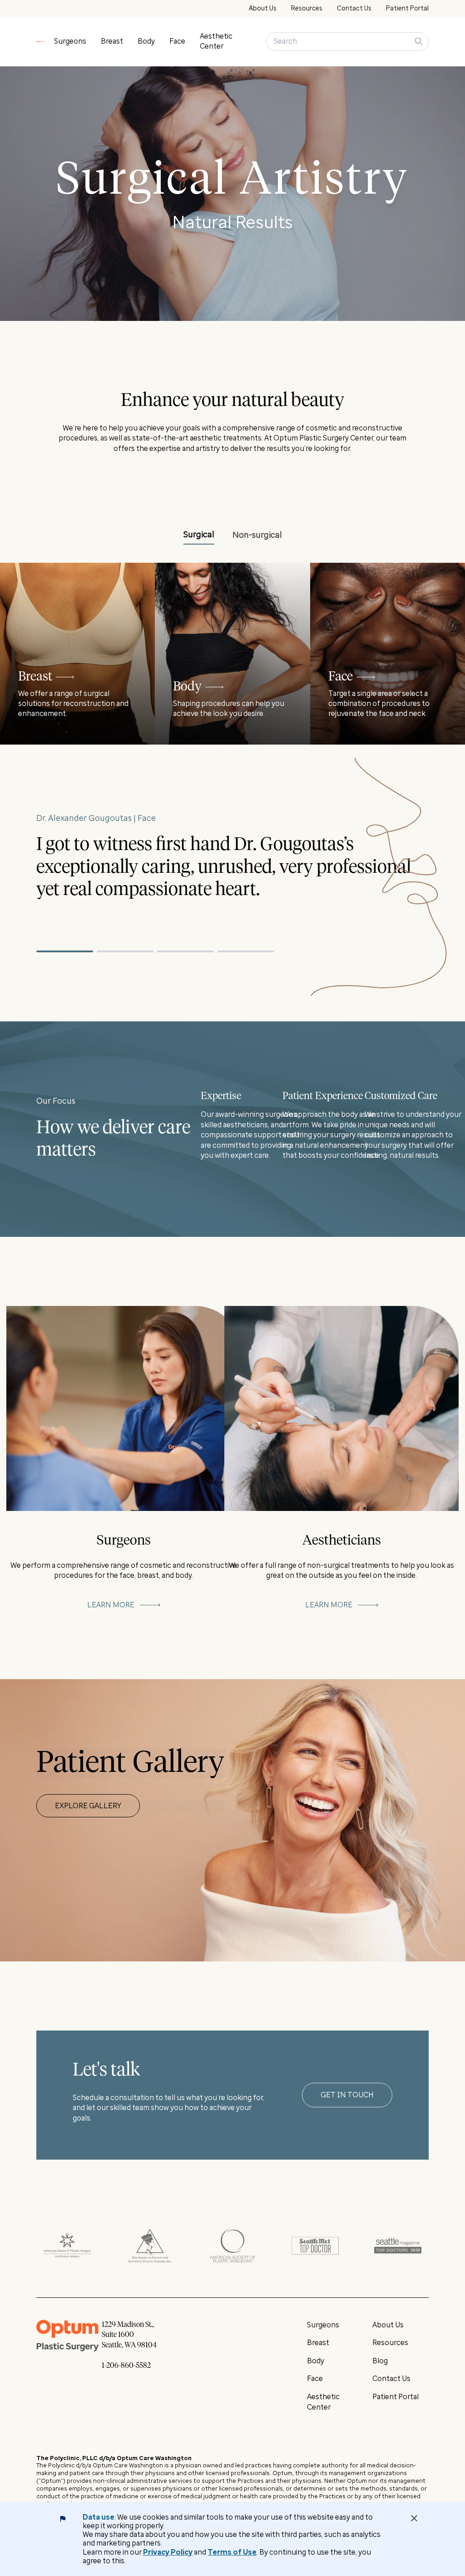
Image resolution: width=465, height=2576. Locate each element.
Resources (307, 8)
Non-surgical (257, 535)
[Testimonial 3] (186, 951)
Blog (380, 2361)
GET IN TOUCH (347, 2095)
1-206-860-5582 (126, 2366)
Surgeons (70, 41)
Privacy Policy (168, 2552)
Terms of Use (232, 2552)
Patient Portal (407, 8)
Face (177, 41)
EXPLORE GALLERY (88, 1806)
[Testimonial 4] (246, 951)
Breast (112, 41)
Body (146, 41)
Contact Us (354, 8)
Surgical (199, 535)
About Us (263, 8)
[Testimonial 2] (125, 951)
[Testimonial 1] (65, 951)
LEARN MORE (111, 1605)
